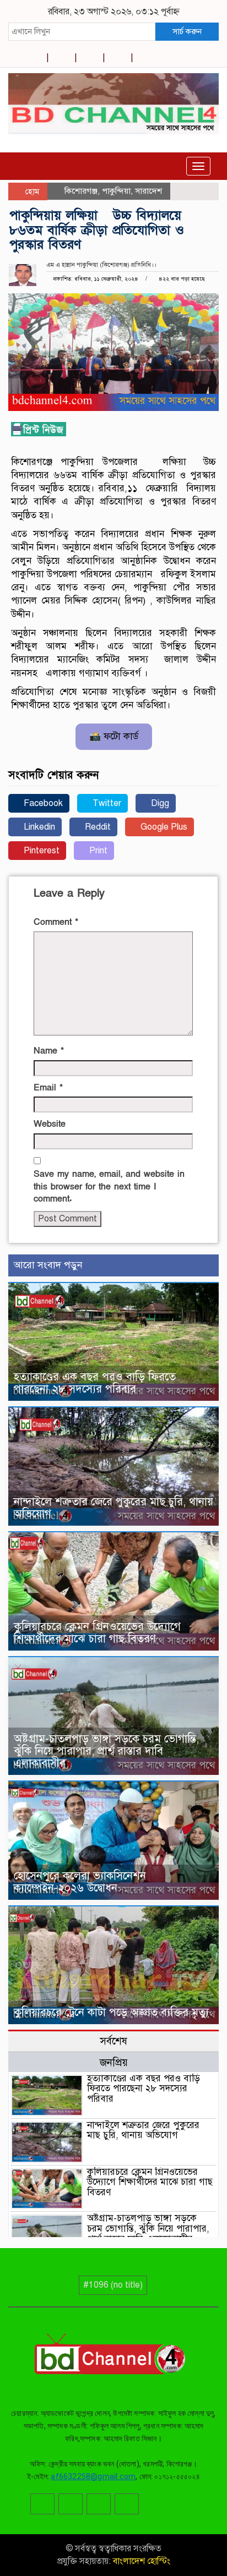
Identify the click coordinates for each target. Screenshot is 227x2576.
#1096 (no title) (113, 2285)
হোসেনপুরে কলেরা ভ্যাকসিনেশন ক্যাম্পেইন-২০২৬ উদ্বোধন (80, 1882)
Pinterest (40, 851)
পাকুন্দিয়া (116, 191)
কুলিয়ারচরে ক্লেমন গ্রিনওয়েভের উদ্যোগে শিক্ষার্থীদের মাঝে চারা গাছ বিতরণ (97, 1633)
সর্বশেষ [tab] (113, 2041)
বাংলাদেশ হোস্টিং (140, 2561)
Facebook (42, 803)
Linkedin (38, 827)
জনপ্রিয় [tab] (114, 2062)
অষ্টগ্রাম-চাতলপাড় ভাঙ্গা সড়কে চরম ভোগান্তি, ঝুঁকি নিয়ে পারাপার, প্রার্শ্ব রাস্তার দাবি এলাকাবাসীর (106, 1751)
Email (48, 1088)
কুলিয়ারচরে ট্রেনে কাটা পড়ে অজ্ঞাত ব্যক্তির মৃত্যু (111, 2012)
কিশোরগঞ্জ (81, 191)
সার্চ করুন (187, 31)
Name (49, 1051)
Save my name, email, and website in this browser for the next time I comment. (109, 1187)
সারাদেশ (148, 191)
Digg (159, 803)
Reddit (97, 827)
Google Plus (163, 827)
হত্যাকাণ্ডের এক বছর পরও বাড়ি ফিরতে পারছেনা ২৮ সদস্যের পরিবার (95, 1383)
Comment (56, 922)
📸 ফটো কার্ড (114, 736)
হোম (31, 191)
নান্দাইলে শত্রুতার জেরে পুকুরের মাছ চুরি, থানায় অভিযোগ (113, 1508)
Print (97, 851)
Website (50, 1124)
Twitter (106, 803)
